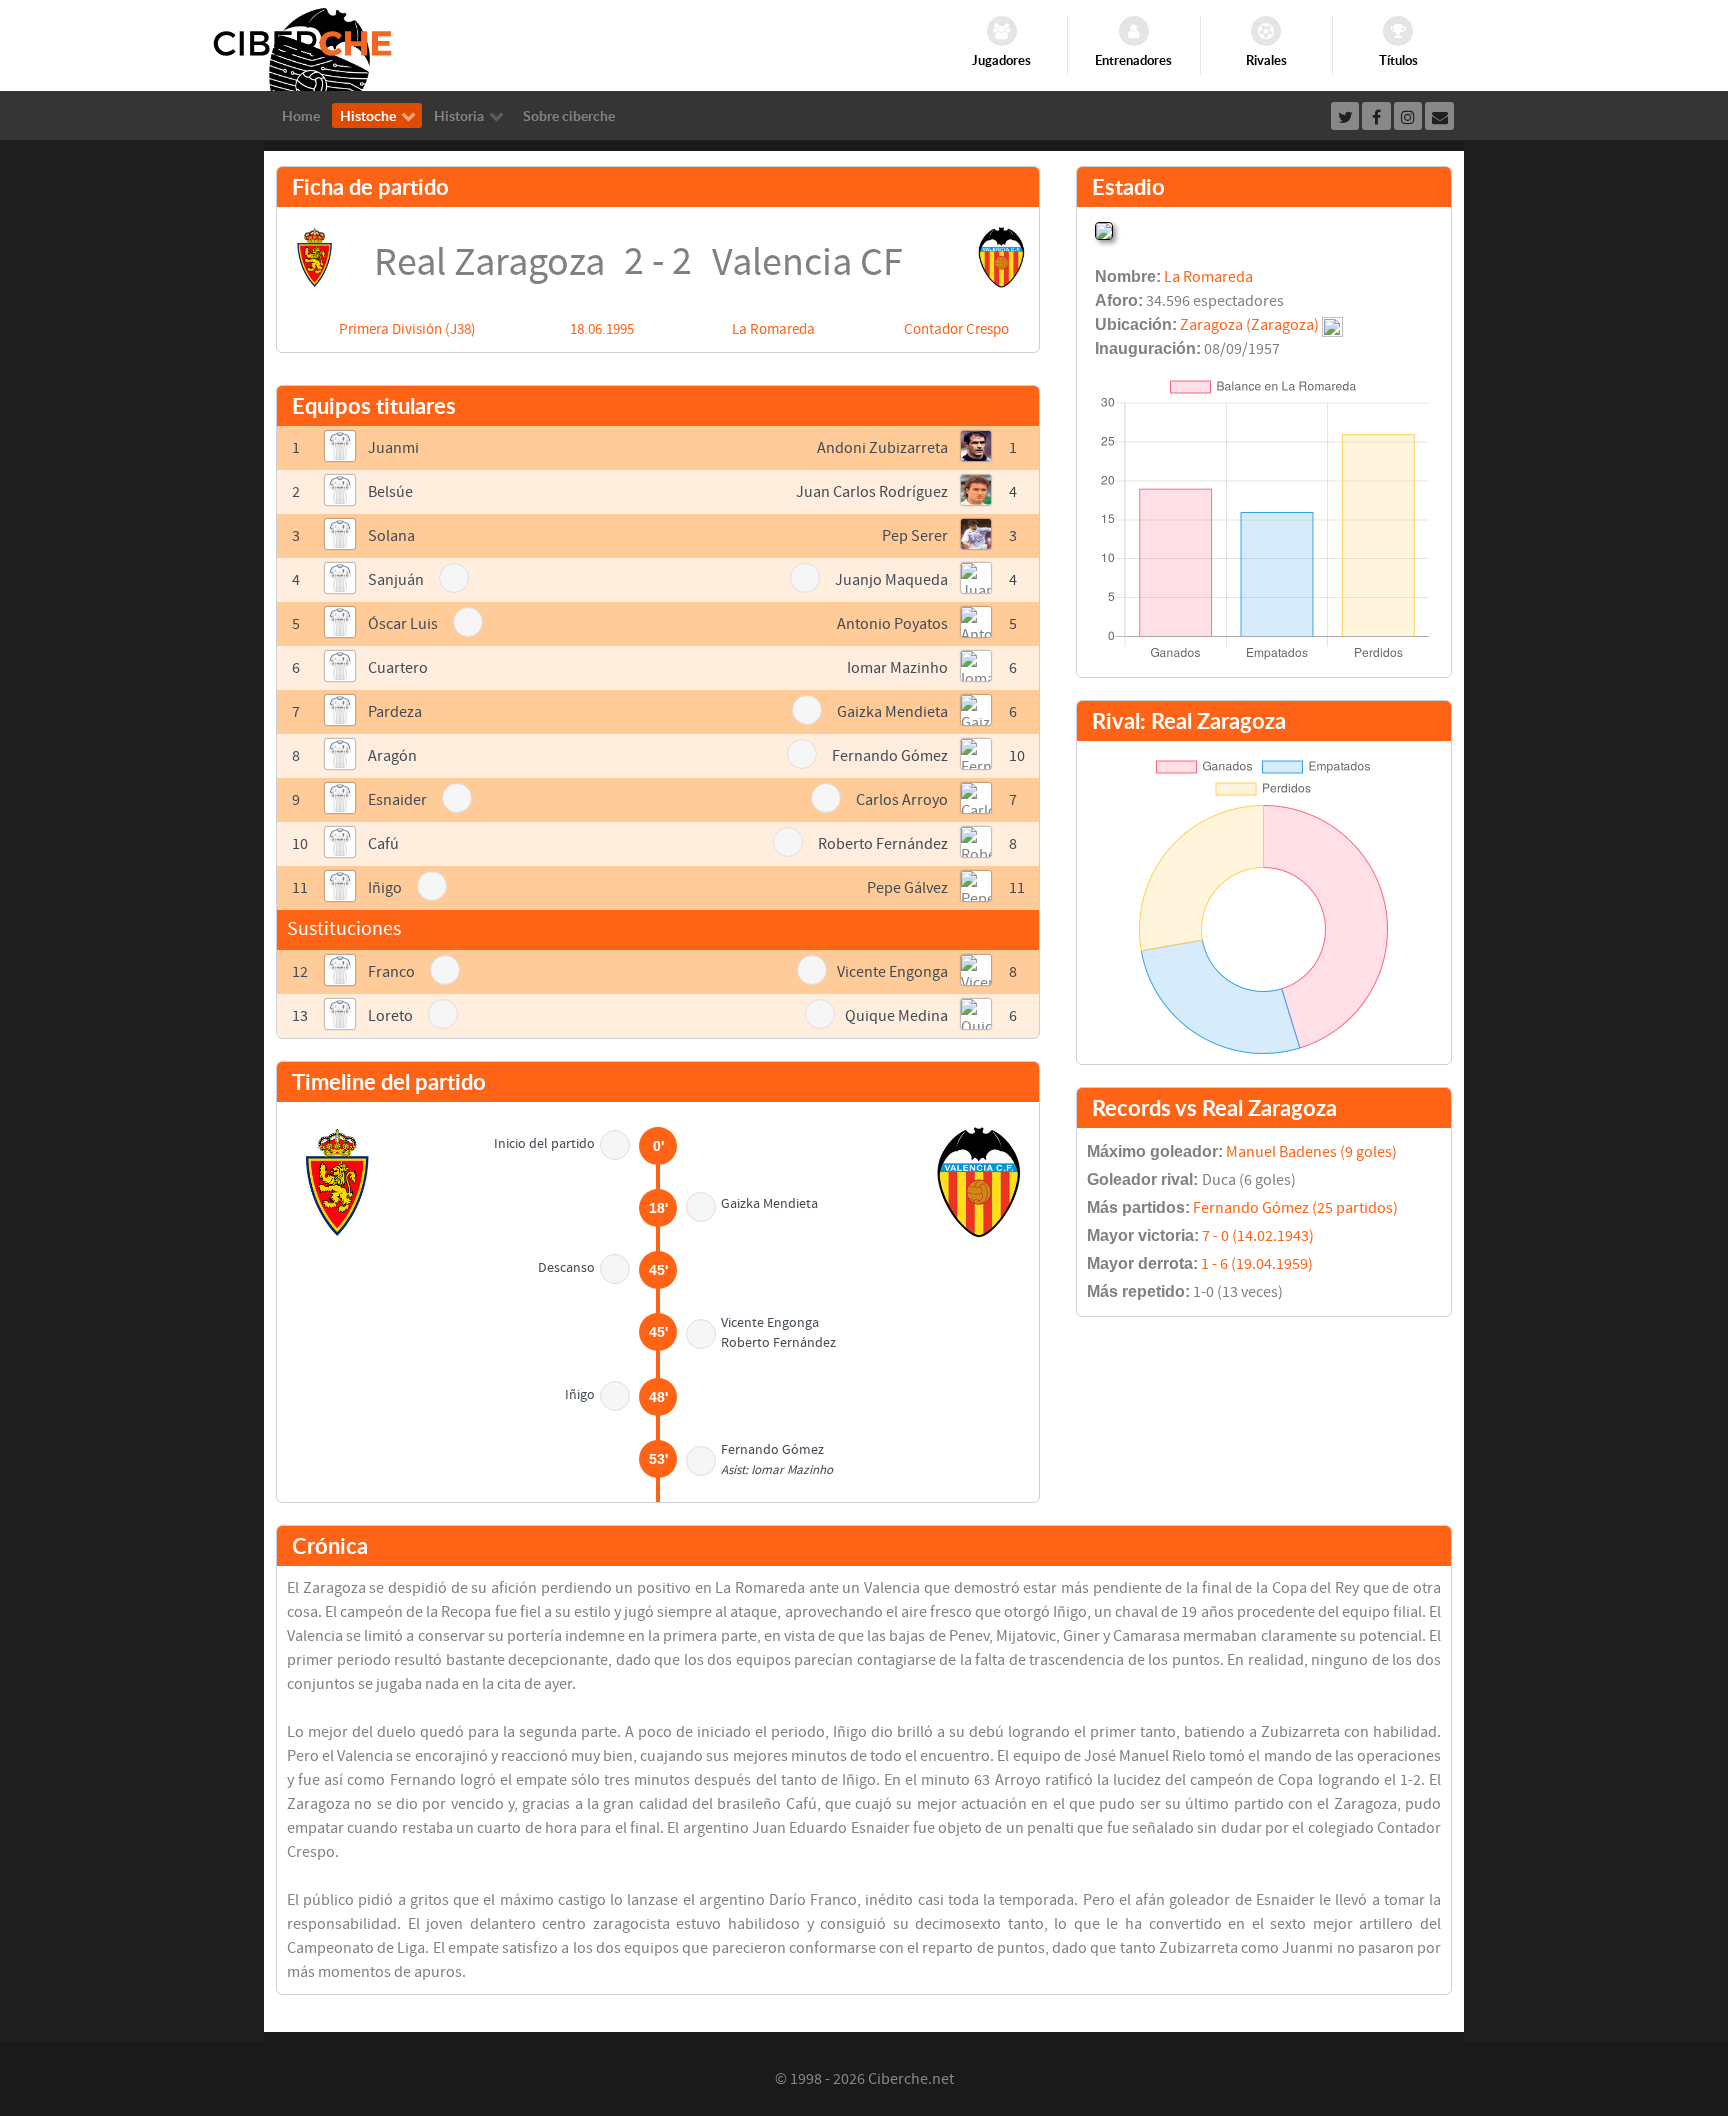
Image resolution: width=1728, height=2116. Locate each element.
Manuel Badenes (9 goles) (1311, 1152)
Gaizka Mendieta (892, 712)
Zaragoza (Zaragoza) (1249, 325)
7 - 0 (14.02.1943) (1258, 1236)
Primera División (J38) (407, 329)
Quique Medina (896, 1016)
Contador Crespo (956, 329)
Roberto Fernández (883, 844)
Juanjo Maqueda (891, 580)
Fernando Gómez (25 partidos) (1295, 1208)
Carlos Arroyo (902, 800)
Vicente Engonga (892, 972)
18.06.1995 (602, 329)
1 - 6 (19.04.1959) (1257, 1264)
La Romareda (773, 329)
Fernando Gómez (890, 756)
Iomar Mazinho (897, 668)
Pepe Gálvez (907, 888)
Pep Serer (915, 536)
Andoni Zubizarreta (882, 448)
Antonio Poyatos (892, 624)
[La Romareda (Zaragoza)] (1104, 229)
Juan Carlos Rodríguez (872, 492)
